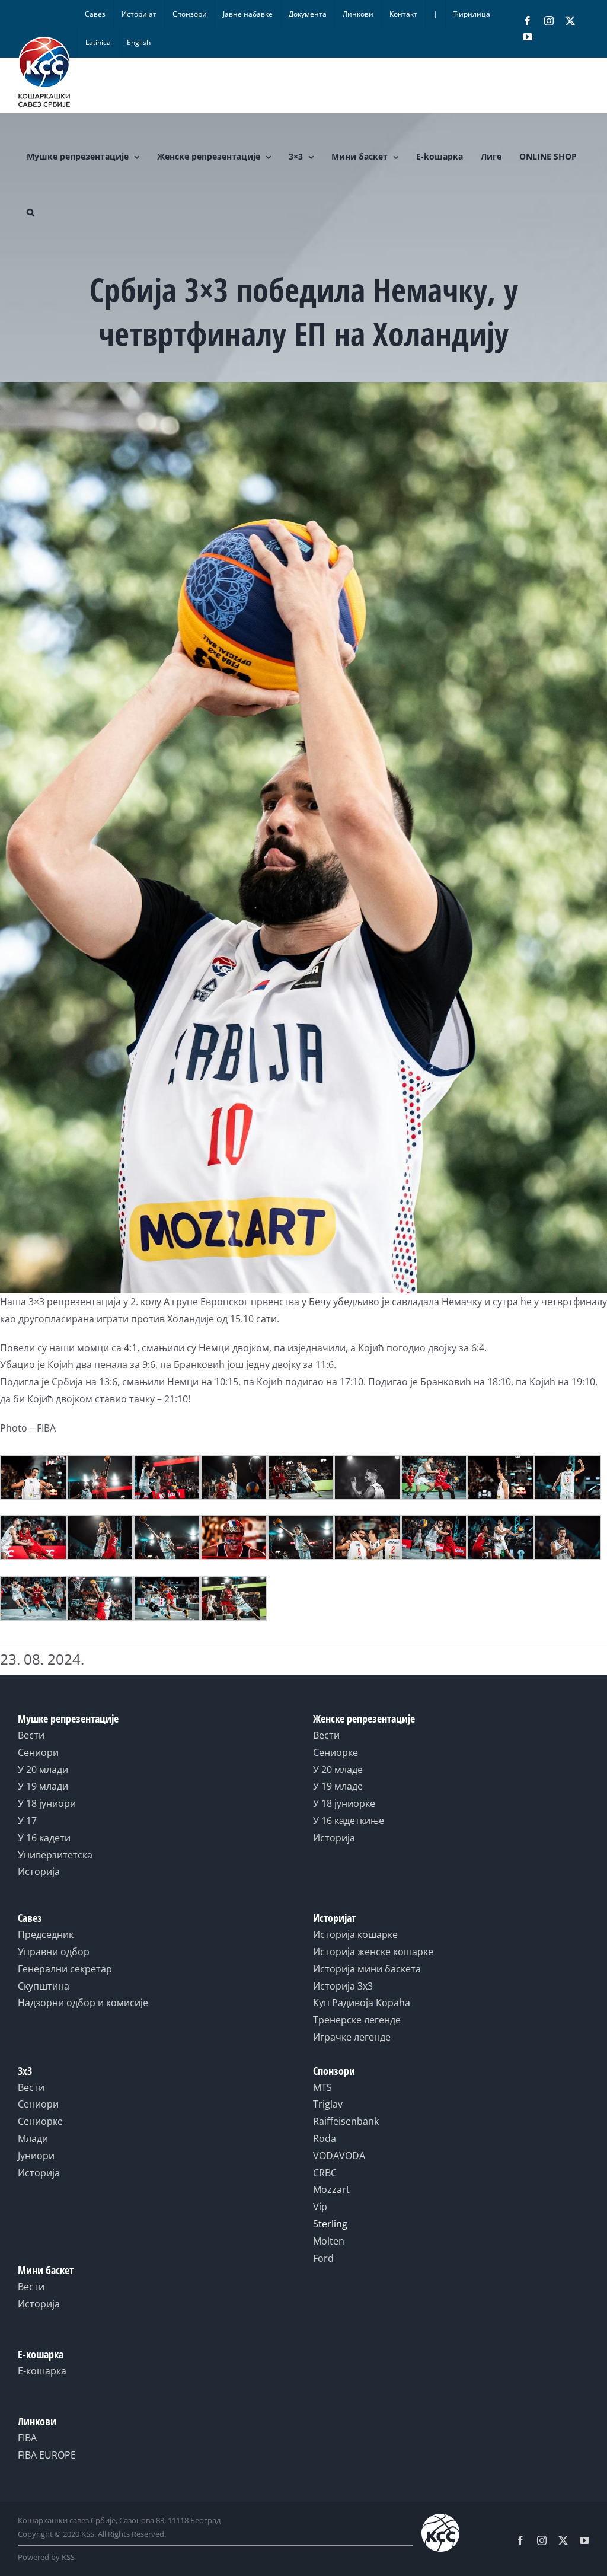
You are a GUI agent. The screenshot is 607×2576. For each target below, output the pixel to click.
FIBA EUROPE (47, 2455)
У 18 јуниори (47, 1803)
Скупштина (44, 1986)
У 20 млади (43, 1770)
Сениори (38, 1752)
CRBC (325, 2173)
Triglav (328, 2104)
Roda (325, 2138)
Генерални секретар (65, 1969)
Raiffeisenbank (346, 2121)
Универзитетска (55, 1855)
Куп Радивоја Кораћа (362, 2003)
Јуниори (36, 2156)
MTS (322, 2087)
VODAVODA (339, 2156)
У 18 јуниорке (344, 1803)
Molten (329, 2241)
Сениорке (336, 1752)
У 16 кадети (44, 1838)
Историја (39, 1872)
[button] (31, 212)
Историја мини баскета (367, 1969)
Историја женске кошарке (373, 1952)
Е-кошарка (42, 2371)
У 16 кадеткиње (349, 1821)
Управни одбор (54, 1952)
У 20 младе (338, 1770)
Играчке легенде (352, 2037)
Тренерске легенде (357, 2020)
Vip (320, 2207)
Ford (323, 2258)
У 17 (27, 1821)
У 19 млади (43, 1786)
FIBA (27, 2438)
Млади (33, 2138)
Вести (31, 1735)
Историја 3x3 (343, 1986)
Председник (46, 1934)
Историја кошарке (355, 1934)
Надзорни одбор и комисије (83, 2003)
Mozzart (331, 2189)
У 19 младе (338, 1786)
